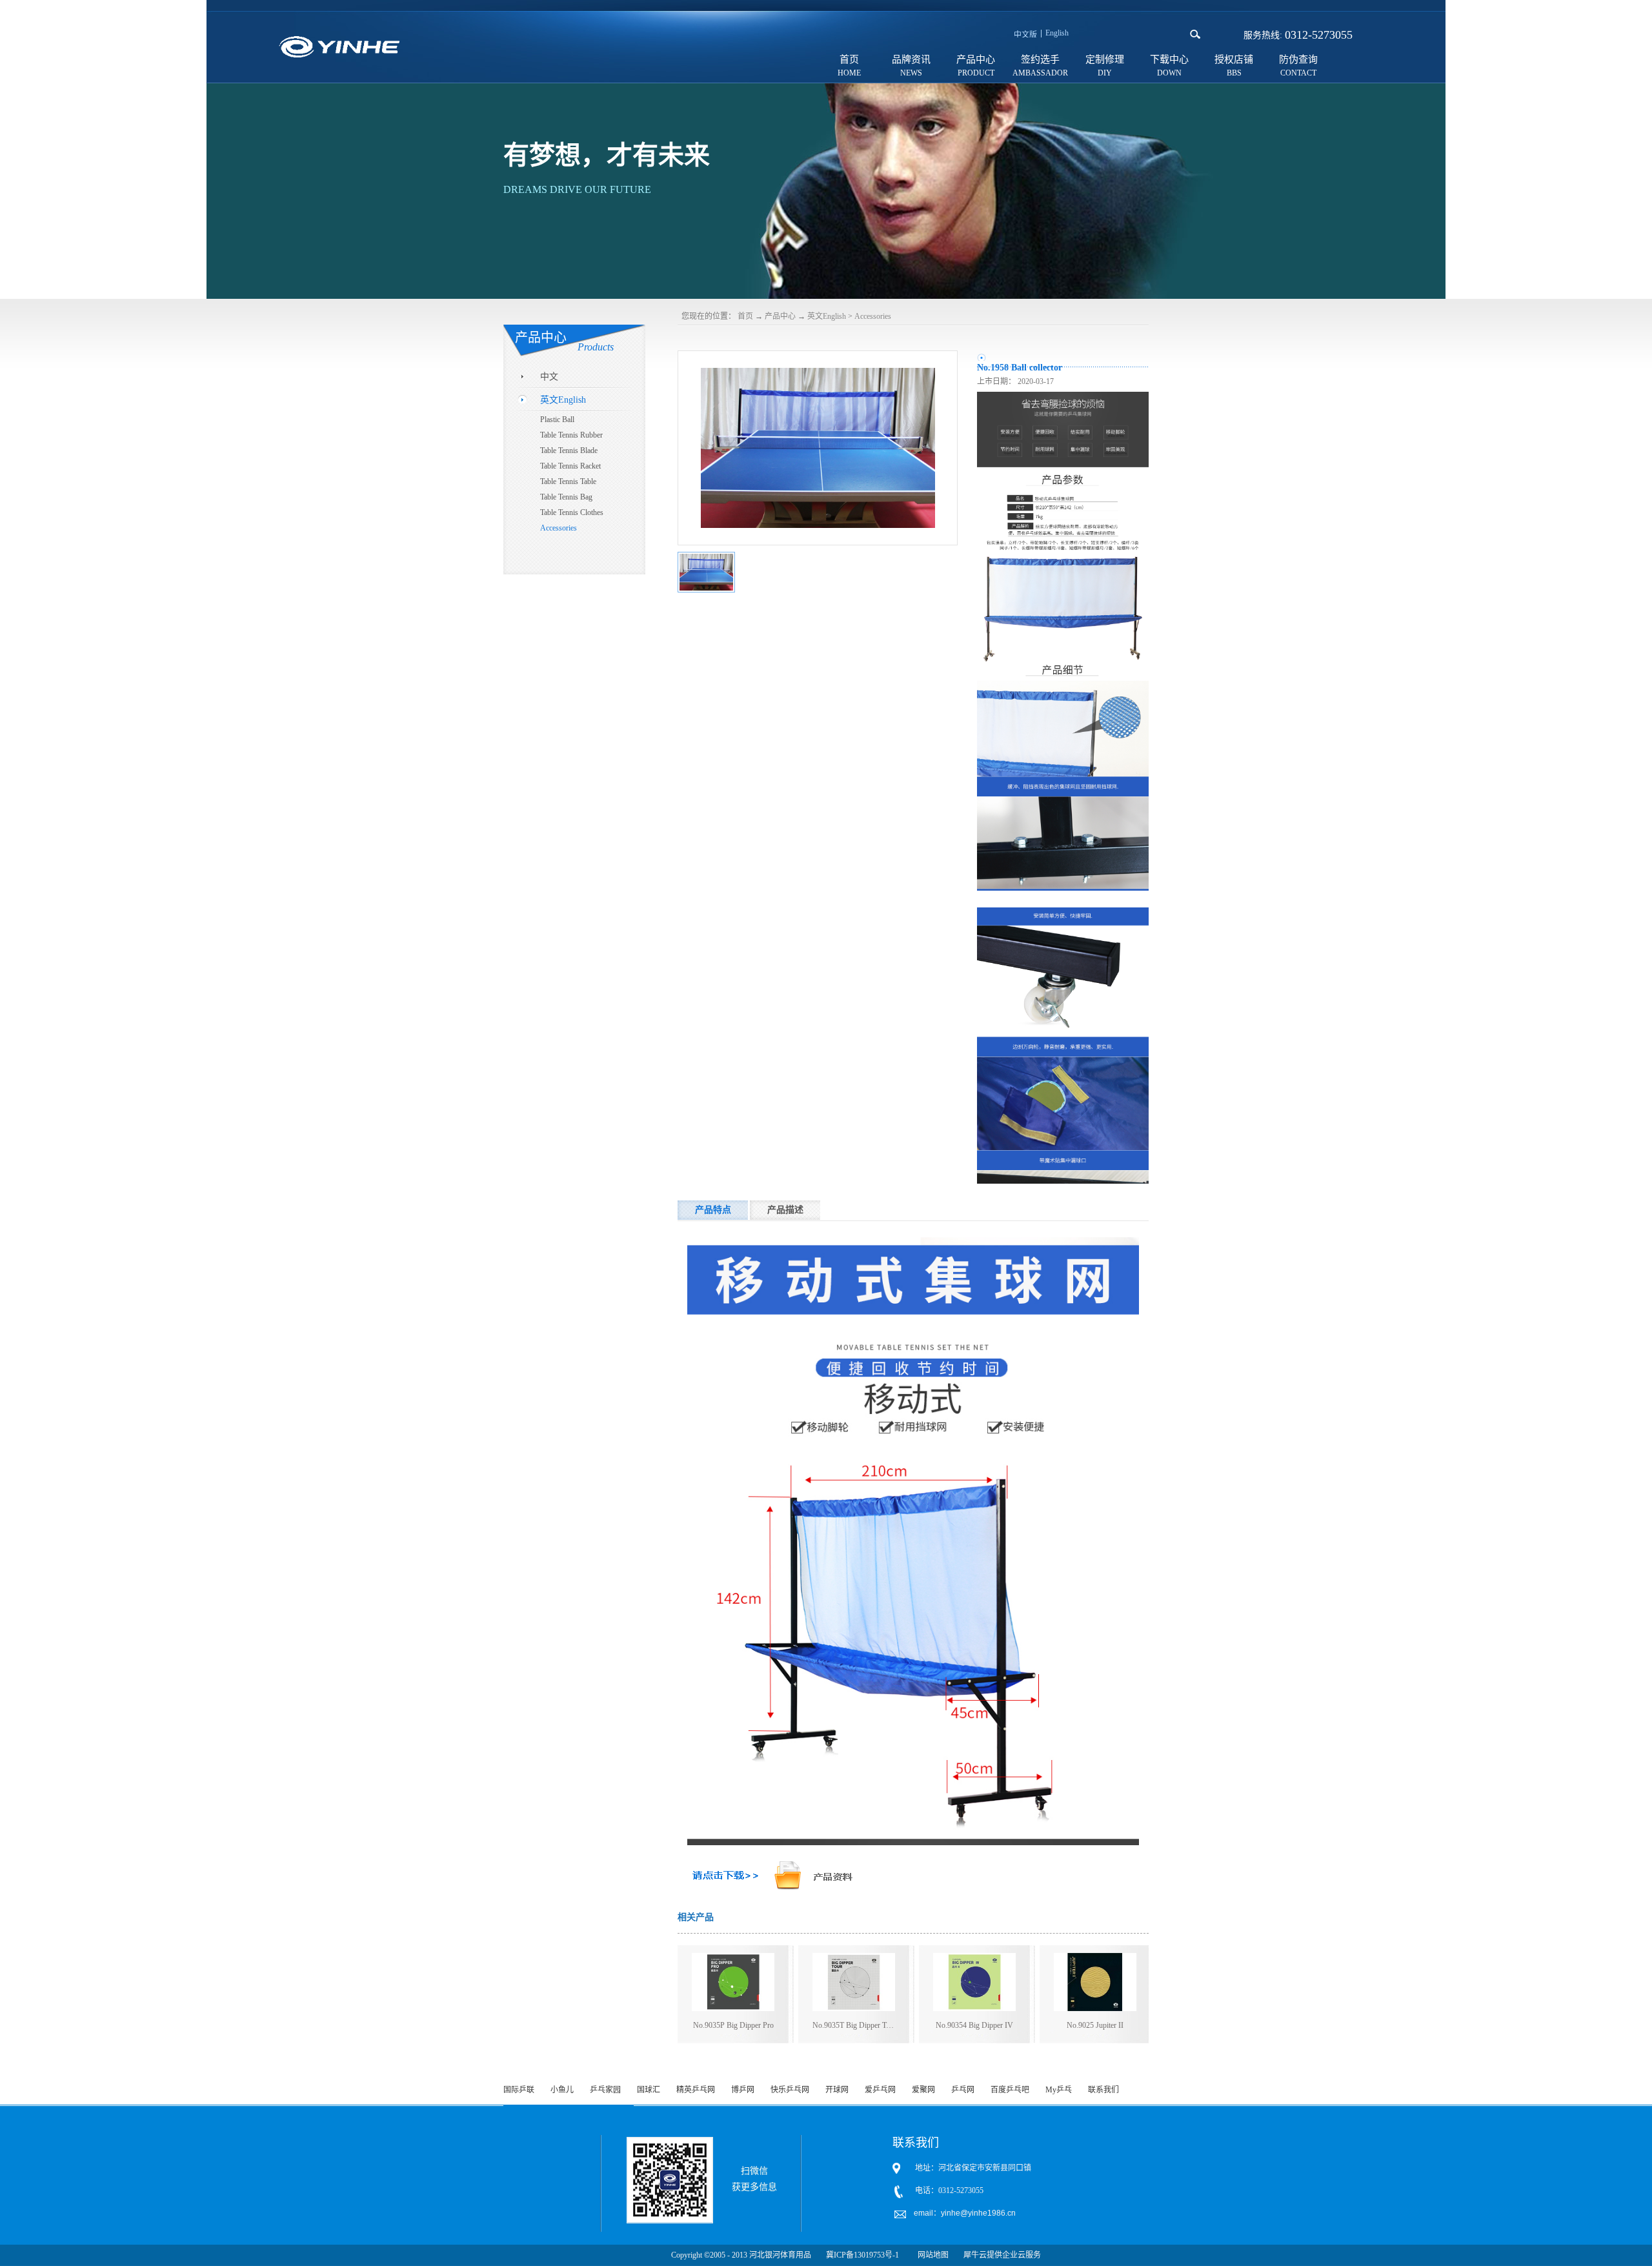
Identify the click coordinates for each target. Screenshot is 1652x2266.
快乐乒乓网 (790, 2090)
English (1057, 33)
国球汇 (649, 2090)
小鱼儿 (562, 2090)
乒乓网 (963, 2090)
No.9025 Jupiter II (1095, 2025)
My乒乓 (1059, 2090)
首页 (849, 59)
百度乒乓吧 (1010, 2090)
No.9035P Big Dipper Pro (733, 2025)
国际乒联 (519, 2090)
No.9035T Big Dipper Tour (854, 2025)
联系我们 (1103, 2090)
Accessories (873, 316)
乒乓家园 (605, 2090)
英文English (827, 316)
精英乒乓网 (696, 2090)
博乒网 (743, 2090)
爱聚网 (923, 2090)
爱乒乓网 (880, 2090)
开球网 (837, 2090)
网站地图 (931, 2255)
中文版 (1025, 35)
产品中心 (780, 316)
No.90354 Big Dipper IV (974, 2025)
